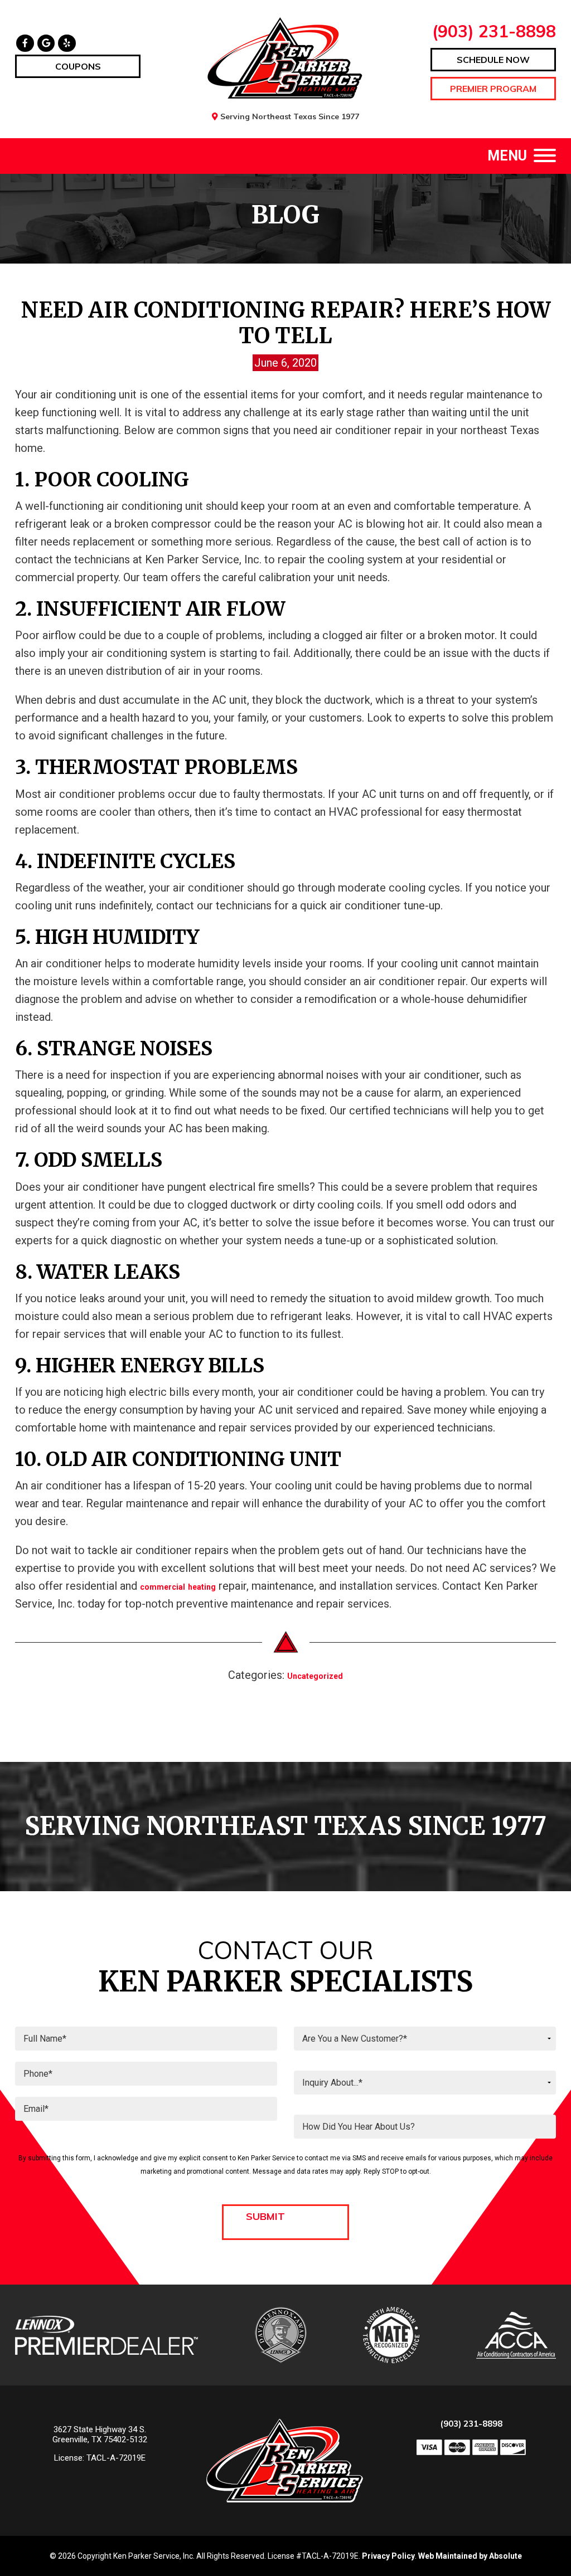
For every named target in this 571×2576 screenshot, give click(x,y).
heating (202, 1587)
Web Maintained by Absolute (470, 2556)
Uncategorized (315, 1676)
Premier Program (493, 89)
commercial (163, 1587)
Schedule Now (493, 60)
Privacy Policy (388, 2556)
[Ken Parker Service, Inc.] (286, 58)
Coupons (78, 66)
